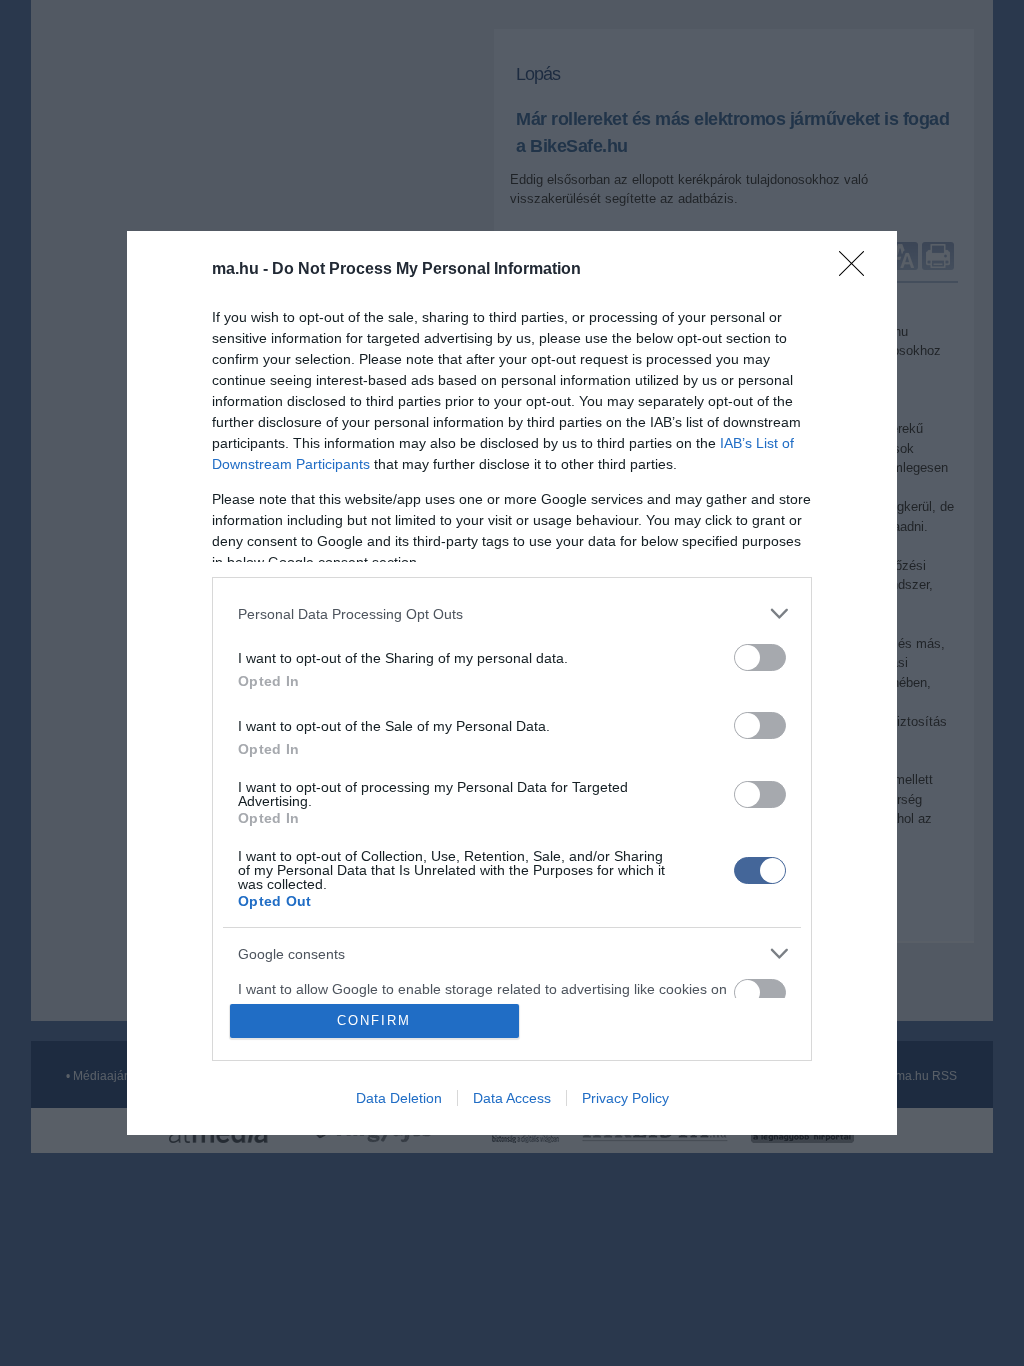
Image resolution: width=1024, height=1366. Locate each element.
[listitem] (512, 613)
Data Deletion (399, 1098)
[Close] (858, 270)
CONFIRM (374, 1020)
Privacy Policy (625, 1098)
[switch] (760, 657)
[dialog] (512, 683)
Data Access (512, 1098)
